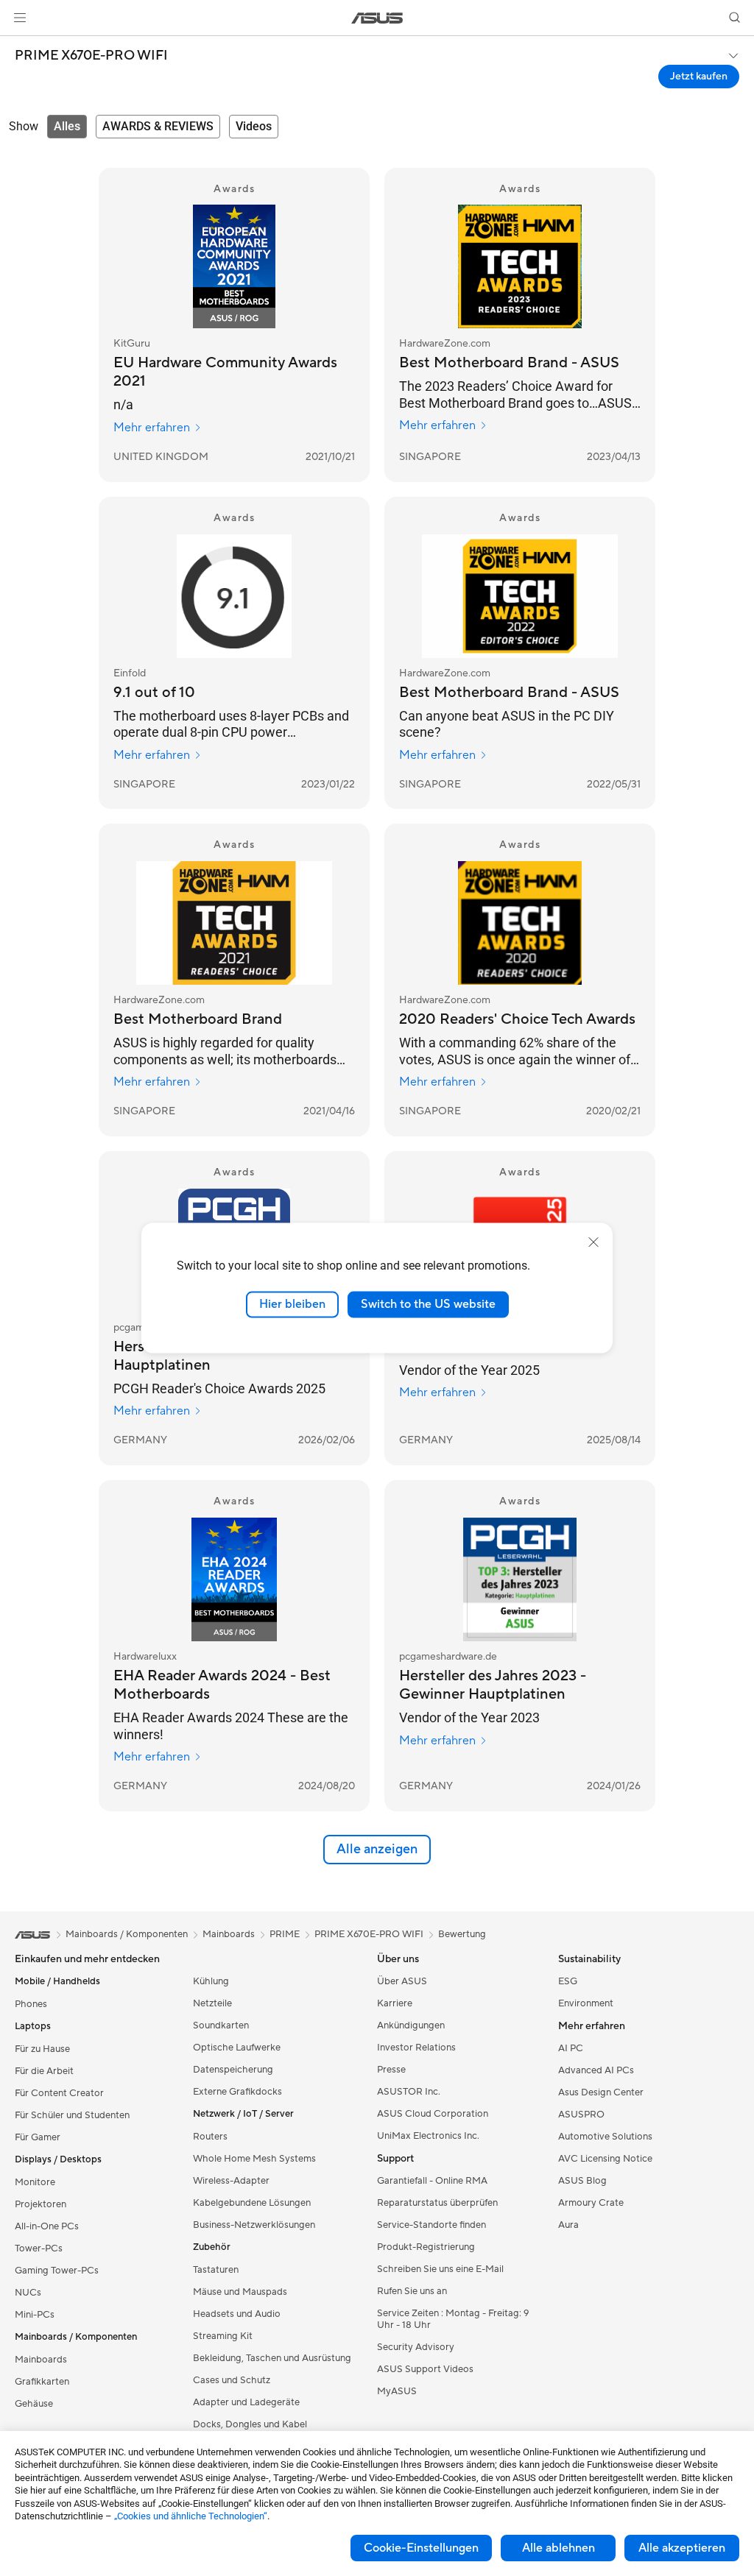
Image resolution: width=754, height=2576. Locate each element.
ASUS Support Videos (425, 2369)
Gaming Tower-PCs (57, 2271)
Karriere (395, 2003)
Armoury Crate (591, 2203)
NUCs (28, 2293)
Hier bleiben (292, 1304)
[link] (377, 18)
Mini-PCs (35, 2315)
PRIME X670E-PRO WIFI (91, 56)
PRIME (285, 1934)
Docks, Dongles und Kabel (250, 2424)
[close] (593, 1242)
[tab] (67, 127)
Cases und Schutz (232, 2380)
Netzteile (212, 2003)
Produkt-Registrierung (426, 2247)
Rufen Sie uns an (412, 2291)
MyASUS (397, 2391)
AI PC (571, 2048)
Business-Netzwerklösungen (254, 2225)
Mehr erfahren (152, 428)
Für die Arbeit (44, 2071)
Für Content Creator (59, 2093)
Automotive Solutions (605, 2137)
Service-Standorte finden (431, 2225)
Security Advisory (416, 2347)
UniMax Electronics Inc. (428, 2136)
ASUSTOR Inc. (409, 2092)
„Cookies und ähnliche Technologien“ (191, 2516)
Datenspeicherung (233, 2070)
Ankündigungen (411, 2025)
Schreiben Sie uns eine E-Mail (440, 2269)
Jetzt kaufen (699, 77)
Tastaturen (216, 2270)
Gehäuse (34, 2404)
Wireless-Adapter (231, 2181)
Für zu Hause (42, 2049)
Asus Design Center (601, 2092)
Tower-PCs (39, 2248)
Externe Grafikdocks (237, 2092)
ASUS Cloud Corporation (433, 2114)
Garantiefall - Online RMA (432, 2181)
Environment (586, 2003)
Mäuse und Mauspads (240, 2292)
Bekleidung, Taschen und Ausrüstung (272, 2358)
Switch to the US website (428, 1304)
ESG (568, 1981)
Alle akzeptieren (682, 2548)
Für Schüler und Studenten (72, 2115)
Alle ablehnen (559, 2548)
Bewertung (462, 1934)
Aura (568, 2225)
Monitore (35, 2182)
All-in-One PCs (47, 2226)
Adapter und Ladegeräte (246, 2402)
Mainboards (41, 2360)
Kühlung (211, 1981)
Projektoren (40, 2204)
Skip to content (18, 45)
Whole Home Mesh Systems (254, 2159)
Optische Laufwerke (237, 2048)
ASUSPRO (581, 2115)
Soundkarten (221, 2025)
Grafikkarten (42, 2382)
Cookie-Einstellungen (421, 2548)
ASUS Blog (582, 2181)
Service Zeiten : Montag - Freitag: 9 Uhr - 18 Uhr (453, 2319)
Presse (391, 2070)
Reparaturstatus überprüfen (437, 2203)
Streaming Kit (223, 2336)
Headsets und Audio (237, 2314)
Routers (210, 2137)
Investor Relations (416, 2048)
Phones (31, 2004)
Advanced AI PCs (596, 2070)
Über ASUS (402, 1981)
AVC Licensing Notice (605, 2159)
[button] (20, 18)
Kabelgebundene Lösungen (252, 2203)
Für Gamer (38, 2137)
